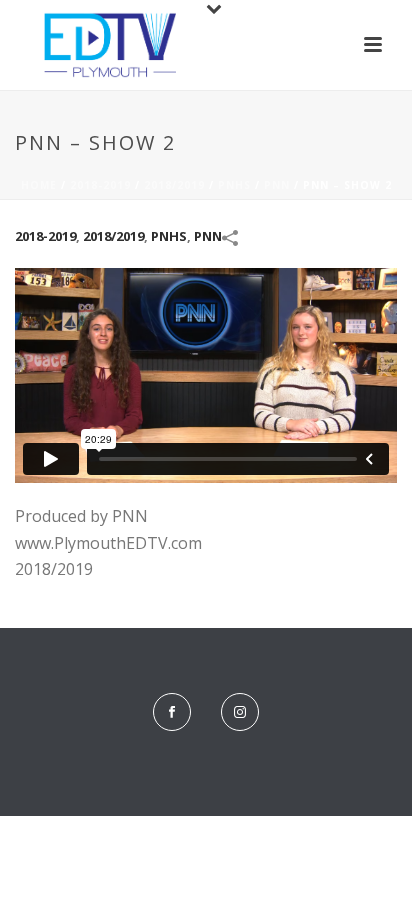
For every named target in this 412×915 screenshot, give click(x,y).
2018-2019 (100, 185)
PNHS (234, 185)
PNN (277, 185)
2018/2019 (174, 185)
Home (39, 185)
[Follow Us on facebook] (172, 712)
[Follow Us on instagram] (240, 712)
